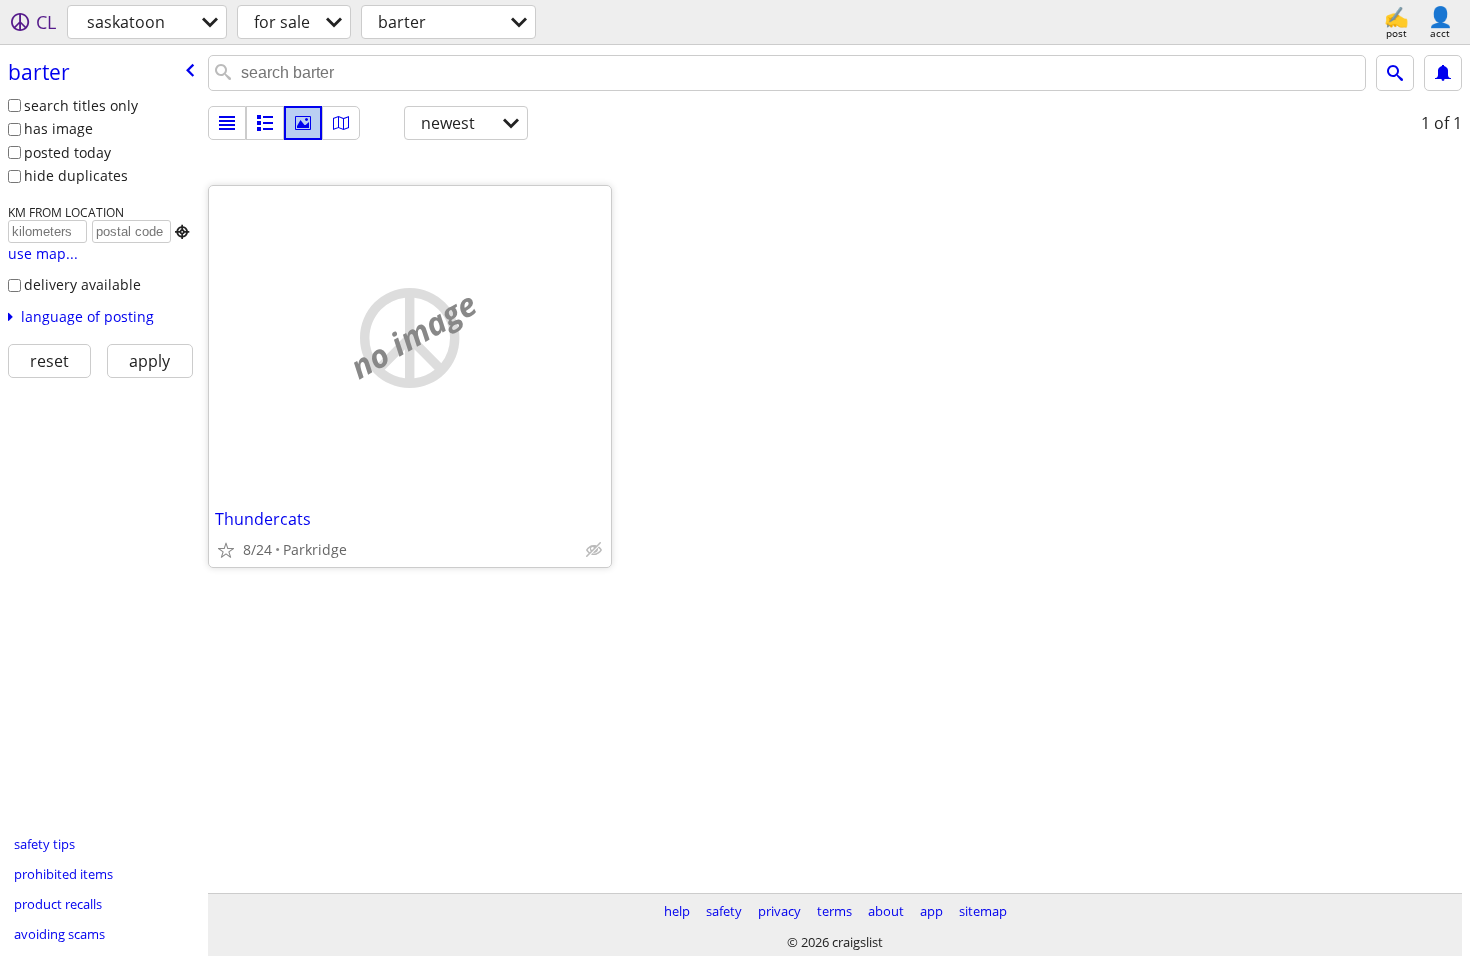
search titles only (81, 105)
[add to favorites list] (226, 550)
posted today (67, 152)
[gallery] (303, 123)
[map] (341, 123)
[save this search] (1443, 73)
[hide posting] (594, 550)
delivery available (82, 284)
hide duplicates (76, 175)
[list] (227, 123)
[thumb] (265, 123)
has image (58, 128)
